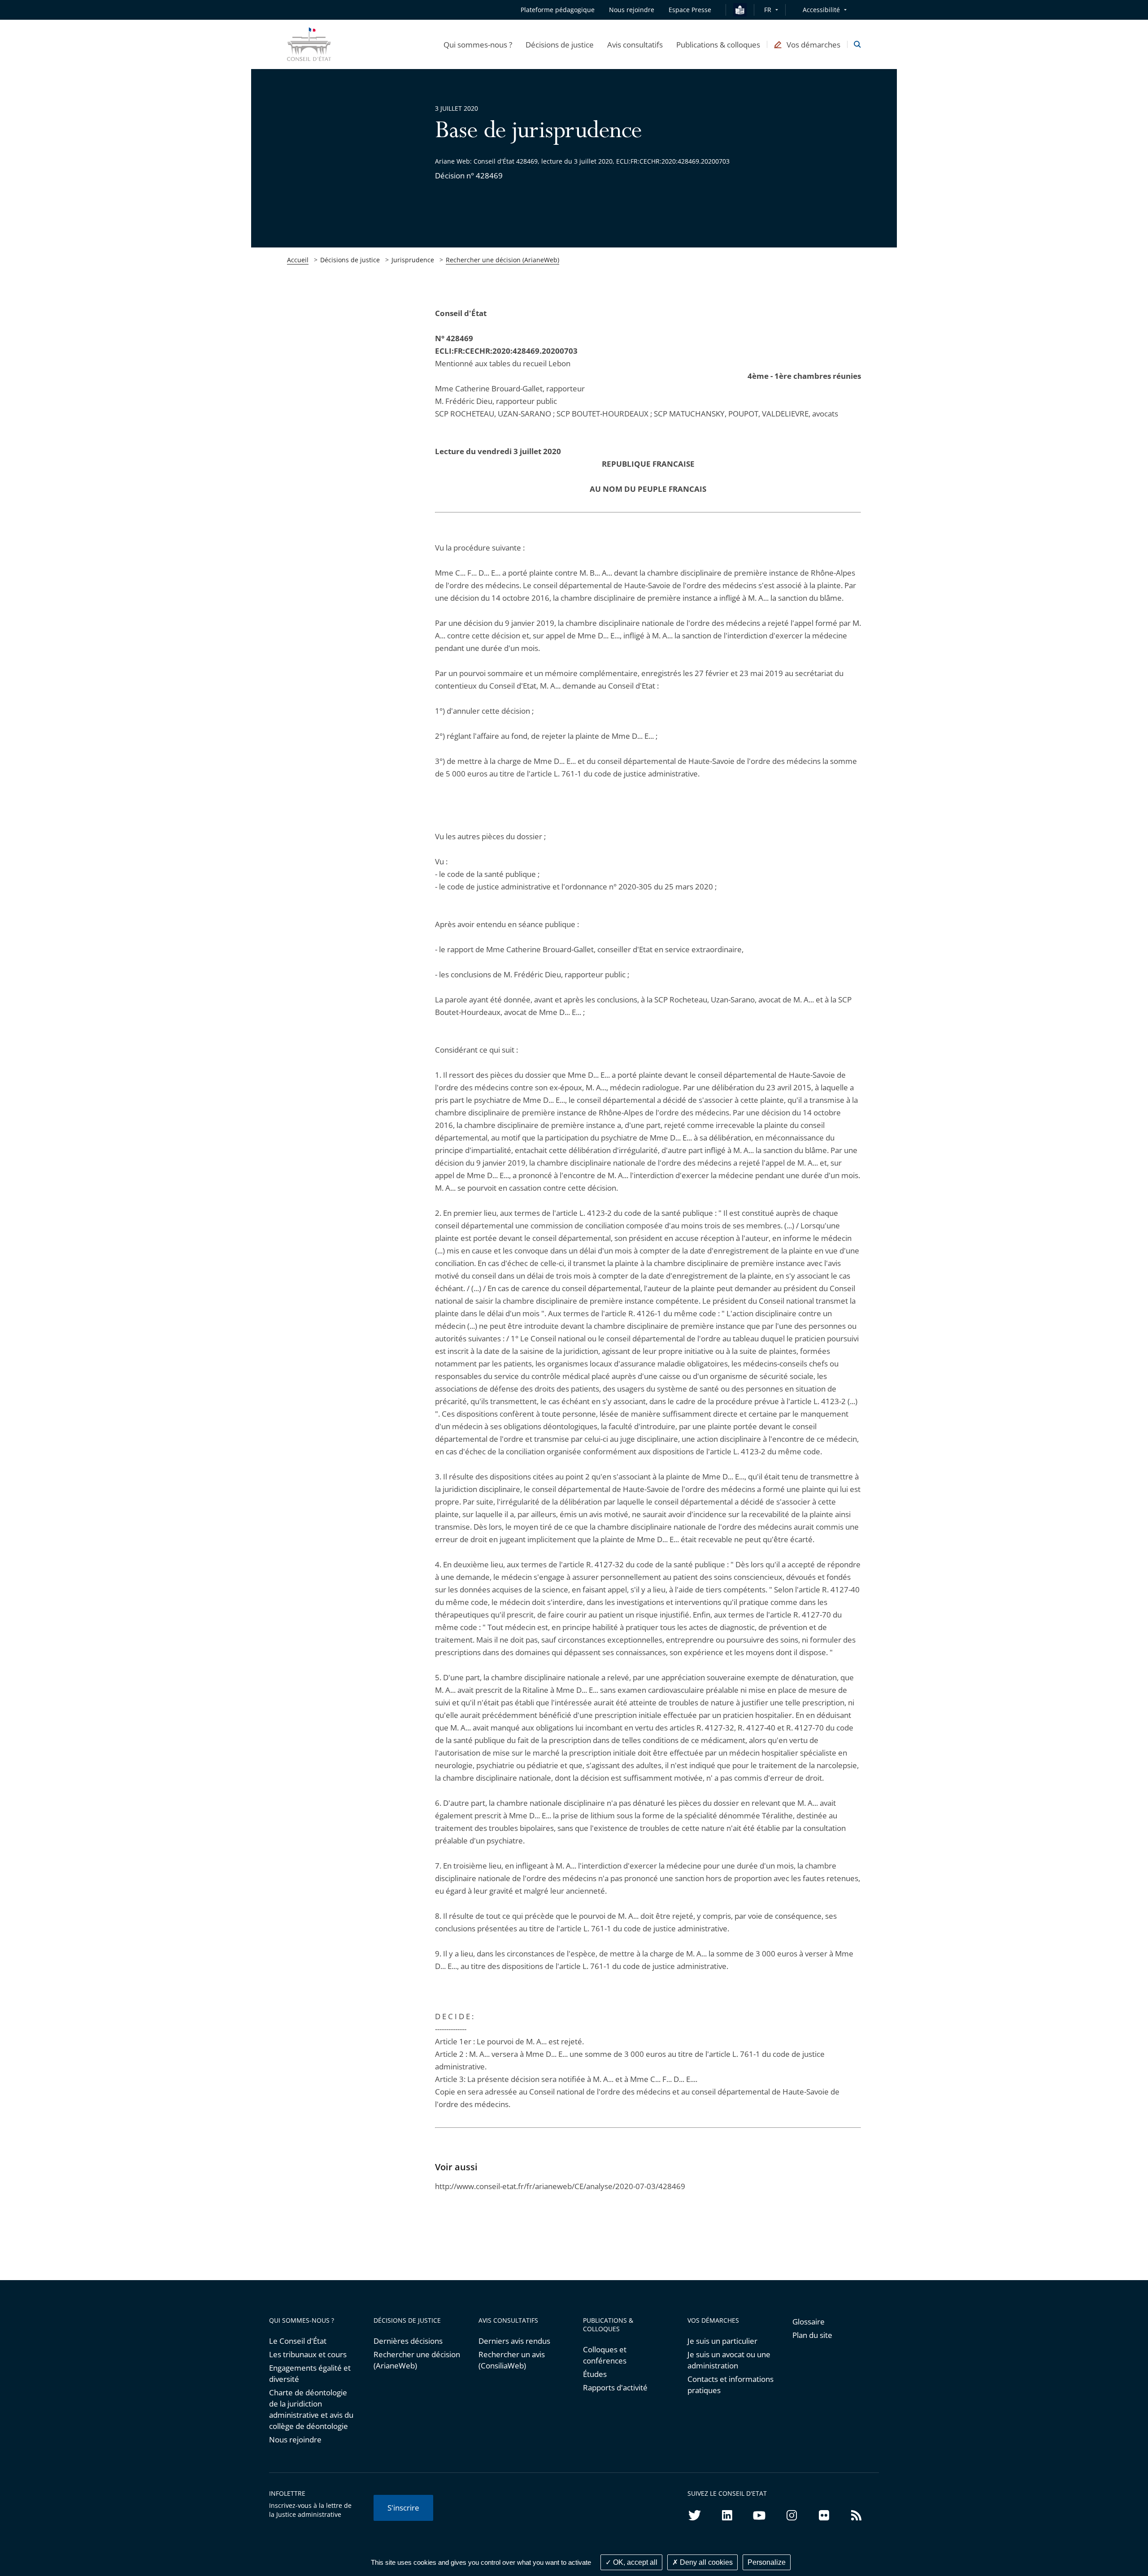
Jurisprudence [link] (413, 260)
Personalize (767, 2562)
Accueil (298, 260)
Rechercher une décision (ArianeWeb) (502, 260)
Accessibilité (821, 10)
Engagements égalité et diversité (310, 2373)
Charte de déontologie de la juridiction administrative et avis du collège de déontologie (311, 2409)
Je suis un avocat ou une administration (729, 2360)
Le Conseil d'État (298, 2341)
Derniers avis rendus (514, 2341)
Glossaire (809, 2322)
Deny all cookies (705, 2562)
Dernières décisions (408, 2341)
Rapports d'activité (615, 2387)
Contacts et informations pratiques (731, 2385)
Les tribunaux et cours (308, 2354)
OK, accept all (634, 2562)
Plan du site (812, 2335)
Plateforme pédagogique (558, 10)
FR (768, 10)
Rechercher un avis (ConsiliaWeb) (512, 2360)
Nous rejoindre (295, 2439)
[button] (478, 44)
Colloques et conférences (605, 2355)
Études (595, 2374)
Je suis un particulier (722, 2341)
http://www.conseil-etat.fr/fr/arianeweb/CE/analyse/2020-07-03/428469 (560, 2186)
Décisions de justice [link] (350, 260)
